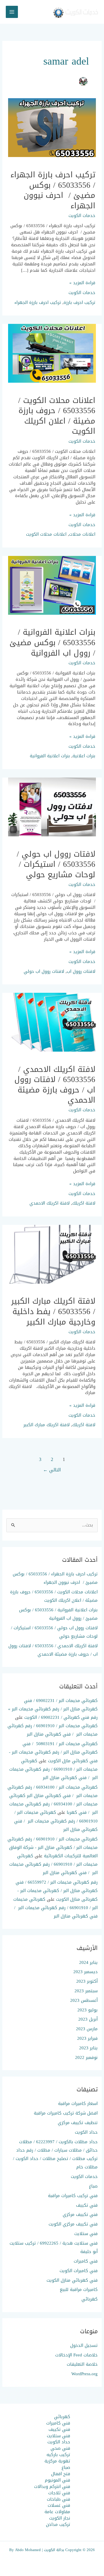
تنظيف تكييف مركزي (78, 2123)
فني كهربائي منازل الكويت (72, 2280)
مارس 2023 (87, 2029)
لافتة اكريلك (84, 1203)
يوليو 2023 (88, 2010)
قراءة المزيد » (82, 283)
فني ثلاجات (59, 2493)
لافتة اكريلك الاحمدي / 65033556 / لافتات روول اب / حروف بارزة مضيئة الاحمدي (55, 1085)
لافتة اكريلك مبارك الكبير (47, 1425)
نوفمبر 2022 (86, 2057)
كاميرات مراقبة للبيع (79, 2289)
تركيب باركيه (58, 2455)
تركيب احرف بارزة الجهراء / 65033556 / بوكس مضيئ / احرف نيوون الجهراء (53, 190)
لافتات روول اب (81, 971)
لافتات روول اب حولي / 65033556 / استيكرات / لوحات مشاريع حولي (56, 864)
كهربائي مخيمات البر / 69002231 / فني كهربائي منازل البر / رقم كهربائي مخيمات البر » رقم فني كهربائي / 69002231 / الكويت (53, 1709)
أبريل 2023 (88, 2019)
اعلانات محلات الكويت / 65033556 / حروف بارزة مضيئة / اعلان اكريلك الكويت (57, 416)
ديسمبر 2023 (86, 1972)
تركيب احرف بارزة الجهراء (38, 302)
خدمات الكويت (82, 216)
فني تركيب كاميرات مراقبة (73, 2196)
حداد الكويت (86, 2132)
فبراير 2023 (87, 2038)
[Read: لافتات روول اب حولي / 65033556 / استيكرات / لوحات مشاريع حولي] (52, 808)
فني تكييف (87, 2205)
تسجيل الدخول (84, 2345)
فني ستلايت (86, 2234)
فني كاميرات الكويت (79, 2271)
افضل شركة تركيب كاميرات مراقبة (66, 2113)
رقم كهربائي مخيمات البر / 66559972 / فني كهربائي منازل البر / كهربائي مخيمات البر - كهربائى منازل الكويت (57, 1891)
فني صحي (60, 2448)
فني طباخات (58, 2499)
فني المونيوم (57, 2480)
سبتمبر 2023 (86, 1991)
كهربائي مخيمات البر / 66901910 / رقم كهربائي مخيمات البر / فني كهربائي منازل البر (53, 1730)
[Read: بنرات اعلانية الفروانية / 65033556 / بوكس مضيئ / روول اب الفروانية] (52, 587)
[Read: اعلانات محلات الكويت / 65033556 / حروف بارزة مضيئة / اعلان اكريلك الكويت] (52, 355)
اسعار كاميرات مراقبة (78, 2104)
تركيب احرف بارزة (79, 302)
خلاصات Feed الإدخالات (76, 2355)
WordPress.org (84, 2374)
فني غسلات (59, 2505)
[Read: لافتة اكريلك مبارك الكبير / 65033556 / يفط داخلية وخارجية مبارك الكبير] (52, 1256)
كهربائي (90, 2299)
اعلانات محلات (82, 534)
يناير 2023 (88, 2048)
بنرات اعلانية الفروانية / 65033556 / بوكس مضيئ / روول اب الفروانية (52, 642)
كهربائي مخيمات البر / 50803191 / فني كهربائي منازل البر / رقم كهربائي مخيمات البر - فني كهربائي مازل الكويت (53, 1752)
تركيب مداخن (58, 2524)
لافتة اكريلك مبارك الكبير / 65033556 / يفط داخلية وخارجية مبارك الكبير (53, 1311)
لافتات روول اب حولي (44, 971)
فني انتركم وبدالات (52, 2486)
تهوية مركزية (57, 2461)
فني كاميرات (86, 2261)
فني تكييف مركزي (80, 2214)
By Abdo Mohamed (25, 2550)
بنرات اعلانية (84, 756)
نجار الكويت (60, 2518)
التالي (52, 1470)
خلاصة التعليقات (82, 2364)
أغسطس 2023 (84, 2000)
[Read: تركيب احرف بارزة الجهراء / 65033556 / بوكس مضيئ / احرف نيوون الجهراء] (52, 129)
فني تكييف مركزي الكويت (73, 2224)
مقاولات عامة (57, 2512)
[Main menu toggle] (12, 12)
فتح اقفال (61, 2474)
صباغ (93, 2186)
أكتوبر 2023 (87, 1981)
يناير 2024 (88, 1962)
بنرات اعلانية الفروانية (50, 756)
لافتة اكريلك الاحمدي (50, 1203)
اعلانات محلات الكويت (46, 534)
